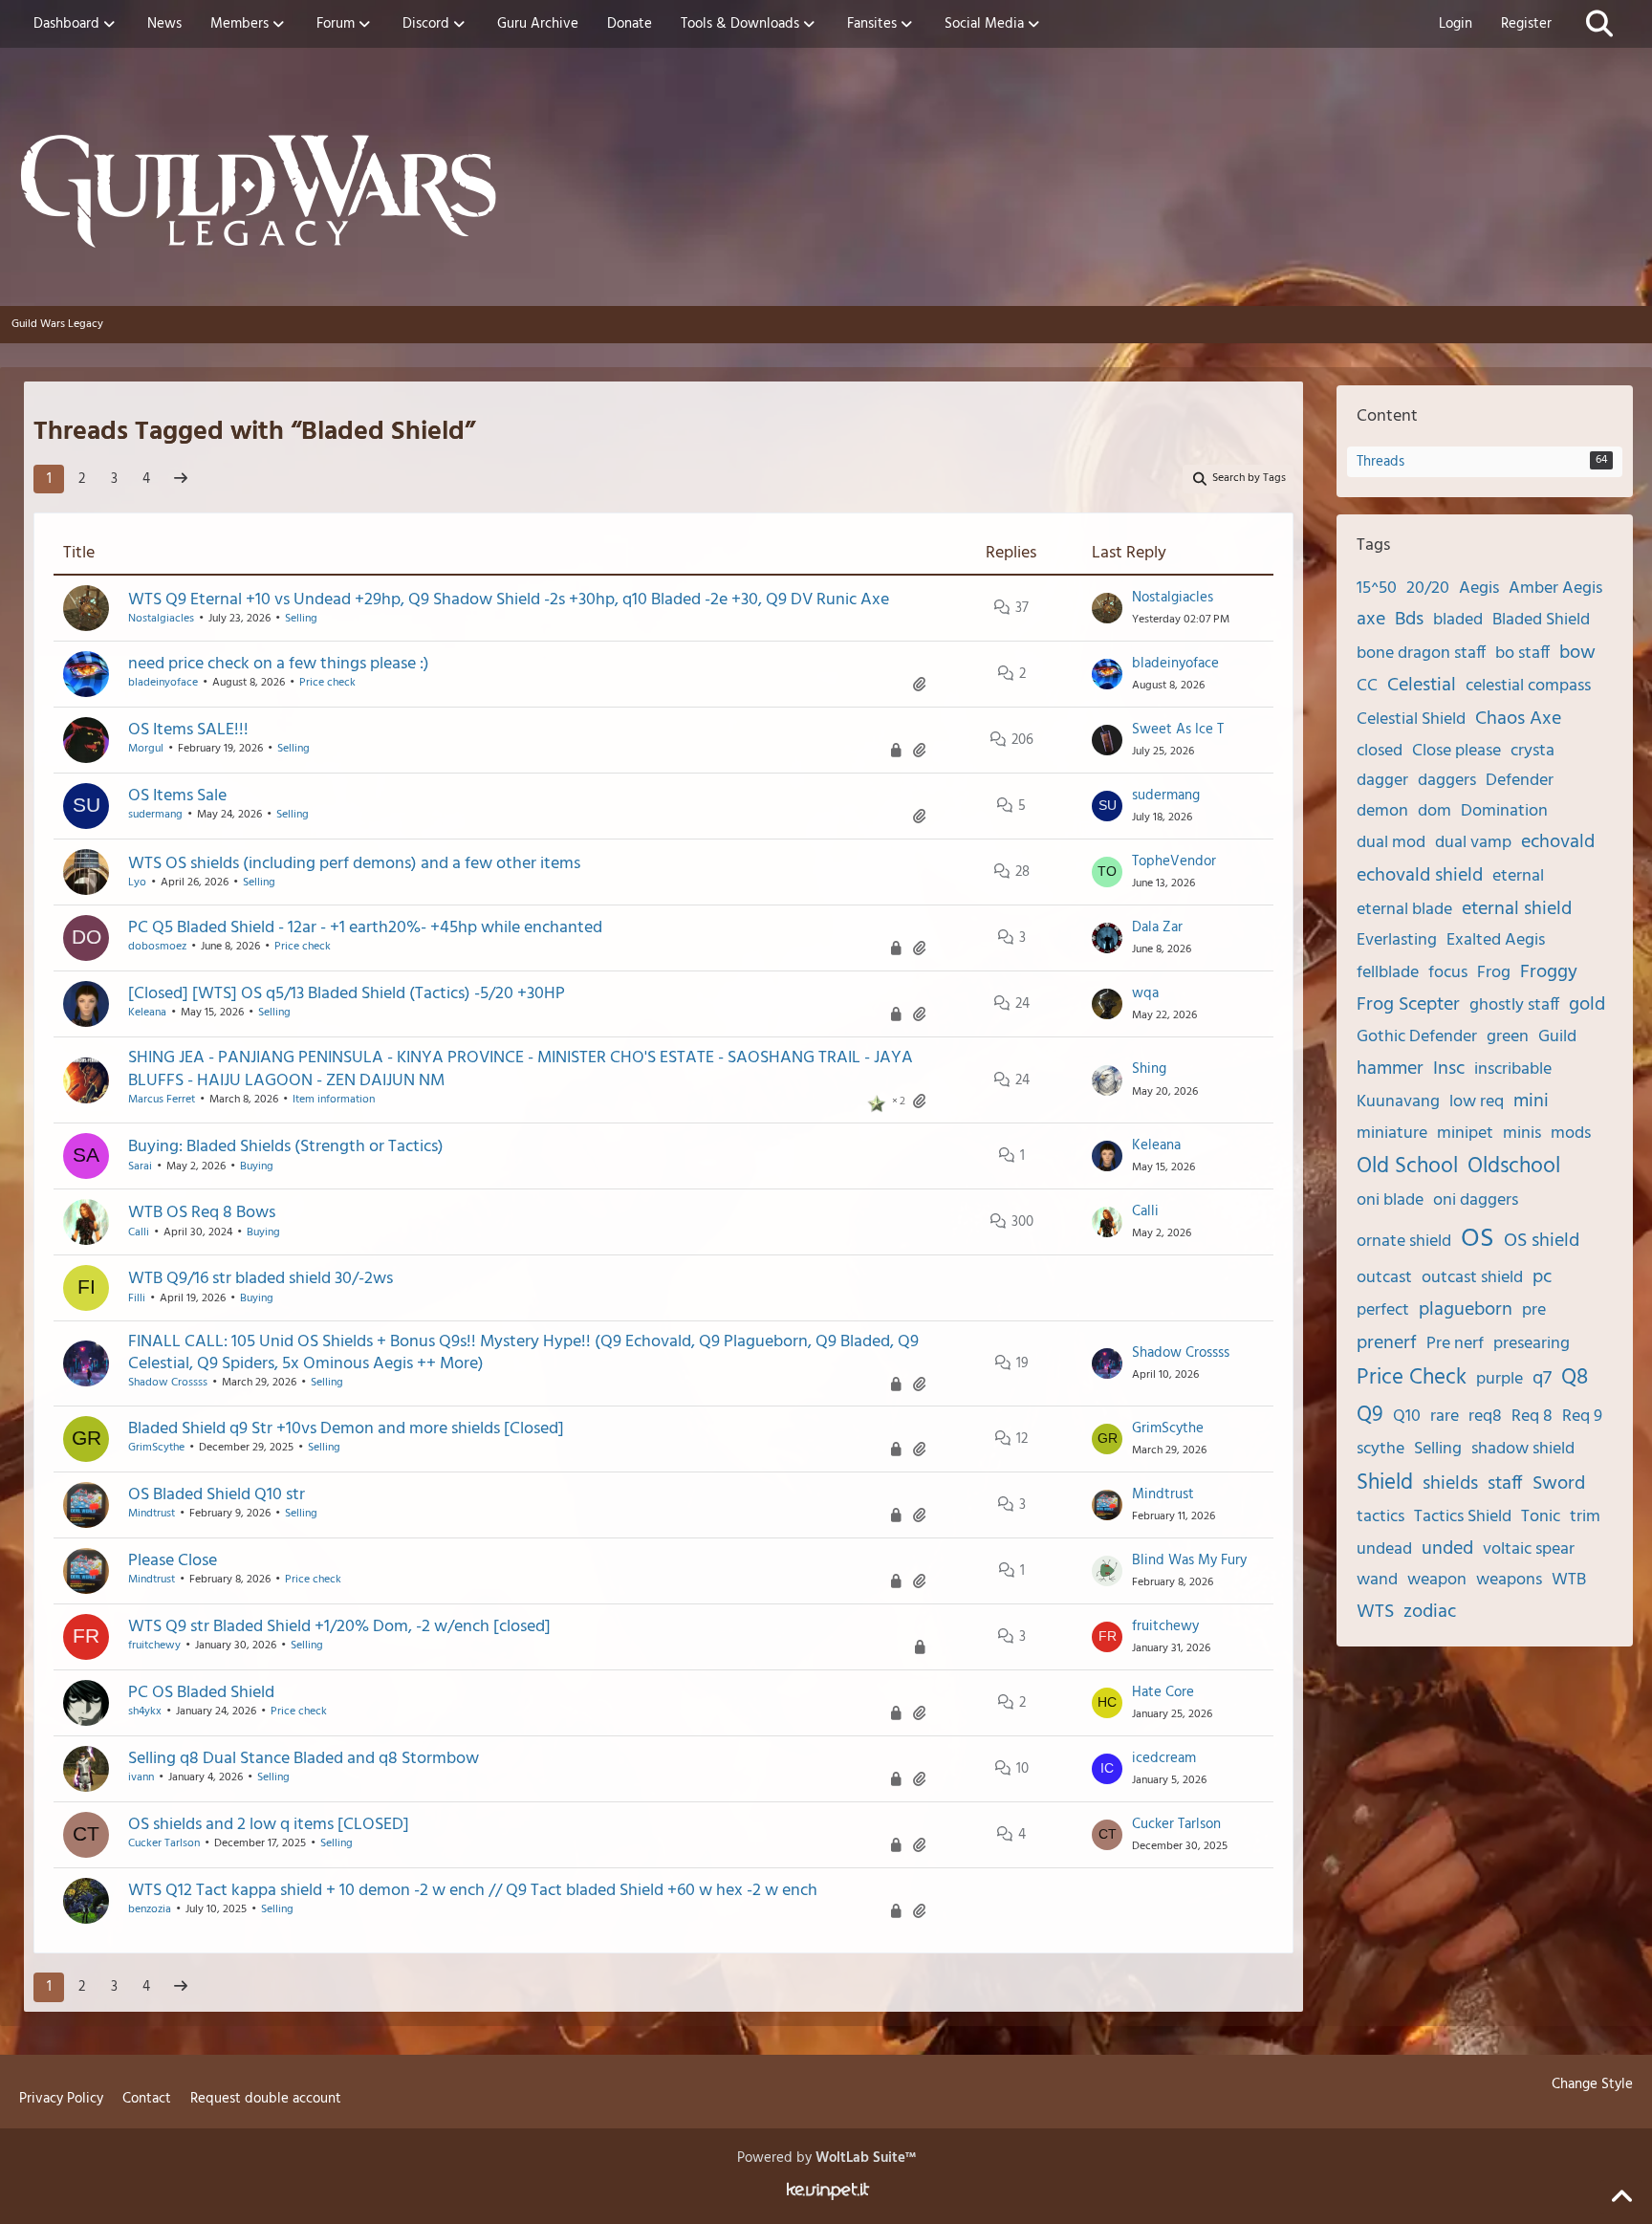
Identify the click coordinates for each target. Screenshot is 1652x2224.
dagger (1382, 781)
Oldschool (1514, 1167)
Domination (1504, 811)
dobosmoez (157, 947)
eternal (1518, 876)
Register (1526, 24)
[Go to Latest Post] (1107, 608)
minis (1522, 1134)
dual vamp (1473, 843)
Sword (1559, 1484)
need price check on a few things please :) (279, 664)
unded (1447, 1549)
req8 (1485, 1417)
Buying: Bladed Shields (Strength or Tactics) (286, 1147)
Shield (1385, 1483)
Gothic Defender (1417, 1037)
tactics (1380, 1517)
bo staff (1522, 654)
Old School (1407, 1167)
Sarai (140, 1167)
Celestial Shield (1411, 720)
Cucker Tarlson (164, 1843)
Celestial (1422, 686)
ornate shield (1404, 1242)
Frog (1494, 973)
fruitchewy (154, 1646)
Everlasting (1397, 940)
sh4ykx (145, 1712)
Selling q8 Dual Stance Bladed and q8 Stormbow (304, 1759)
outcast (1384, 1278)
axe (1371, 620)
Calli (139, 1232)
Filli (137, 1298)
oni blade (1390, 1200)
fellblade (1388, 973)
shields (1450, 1484)
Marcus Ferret (162, 1100)
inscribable (1513, 1069)
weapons (1509, 1580)
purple (1500, 1379)
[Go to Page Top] (1621, 2197)
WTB (1569, 1580)
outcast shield (1472, 1278)
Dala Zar (1157, 927)
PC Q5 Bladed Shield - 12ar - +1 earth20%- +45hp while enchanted (365, 928)
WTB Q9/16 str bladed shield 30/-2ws (261, 1279)
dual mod (1391, 843)
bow (1577, 653)
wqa (1145, 993)
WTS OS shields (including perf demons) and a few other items (354, 864)
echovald (1558, 842)
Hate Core (1163, 1692)
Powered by (826, 2158)
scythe (1380, 1449)
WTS (1375, 1612)
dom (1435, 811)
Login (1456, 24)
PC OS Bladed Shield (201, 1693)
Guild (1557, 1037)
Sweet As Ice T (1178, 730)
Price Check (1412, 1378)
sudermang (155, 815)
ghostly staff (1514, 1005)
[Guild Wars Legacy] (826, 191)
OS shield (1542, 1241)
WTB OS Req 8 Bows (202, 1213)
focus (1448, 973)
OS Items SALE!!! (188, 730)
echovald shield (1420, 876)
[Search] (1599, 24)
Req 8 (1532, 1417)
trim (1585, 1517)
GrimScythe (156, 1448)
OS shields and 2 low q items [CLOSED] (269, 1825)
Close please (1456, 751)
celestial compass (1528, 686)
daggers (1447, 781)
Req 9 (1582, 1417)
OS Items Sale (177, 796)
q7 (1542, 1379)
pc (1542, 1277)
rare (1445, 1417)
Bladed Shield (1541, 620)
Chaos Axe (1518, 719)
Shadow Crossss (168, 1383)
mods (1571, 1134)
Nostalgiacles (161, 619)
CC (1367, 686)
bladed (1458, 620)
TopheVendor (1174, 861)
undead (1384, 1549)
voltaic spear (1529, 1549)
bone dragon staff (1421, 654)
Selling (301, 619)
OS (1478, 1239)
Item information (334, 1100)
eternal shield (1517, 909)
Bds (1409, 620)
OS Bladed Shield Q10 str (217, 1495)
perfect (1383, 1310)
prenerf (1387, 1343)
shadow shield (1523, 1449)
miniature (1392, 1134)
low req (1477, 1102)
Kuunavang (1398, 1102)
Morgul (146, 749)
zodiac (1430, 1612)
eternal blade (1404, 910)
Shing (1149, 1069)
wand (1377, 1580)
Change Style (1592, 2084)
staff (1505, 1484)
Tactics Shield (1463, 1517)
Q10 (1407, 1417)
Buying (257, 1167)
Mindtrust (152, 1514)
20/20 (1428, 589)
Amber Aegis (1555, 589)
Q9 (1370, 1416)
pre (1534, 1310)
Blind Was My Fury (1189, 1560)
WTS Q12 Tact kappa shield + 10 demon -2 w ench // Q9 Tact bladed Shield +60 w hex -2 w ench (473, 1891)
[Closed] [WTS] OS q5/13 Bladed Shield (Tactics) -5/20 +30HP (347, 994)
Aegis (1479, 589)
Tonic (1541, 1517)
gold (1587, 1005)
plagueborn (1466, 1310)
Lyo (137, 883)
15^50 (1377, 589)
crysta (1532, 751)
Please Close (173, 1561)
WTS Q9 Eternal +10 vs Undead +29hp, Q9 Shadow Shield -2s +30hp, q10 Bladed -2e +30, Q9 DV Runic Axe (509, 600)
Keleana (147, 1013)
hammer (1390, 1069)
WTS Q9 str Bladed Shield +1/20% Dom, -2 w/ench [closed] (339, 1627)
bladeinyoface (163, 683)
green (1508, 1037)
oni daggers (1476, 1200)
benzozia (150, 1909)
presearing (1532, 1344)
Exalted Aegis (1496, 940)
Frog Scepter (1408, 1005)
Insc (1449, 1069)
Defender (1520, 781)
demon (1382, 811)
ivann (141, 1777)
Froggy (1549, 972)
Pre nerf (1455, 1344)
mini (1531, 1101)
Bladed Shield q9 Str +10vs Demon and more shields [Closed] (346, 1429)
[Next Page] (181, 479)
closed (1380, 751)
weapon (1437, 1580)
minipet (1465, 1134)
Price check (327, 683)
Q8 (1575, 1378)
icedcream (1164, 1758)
